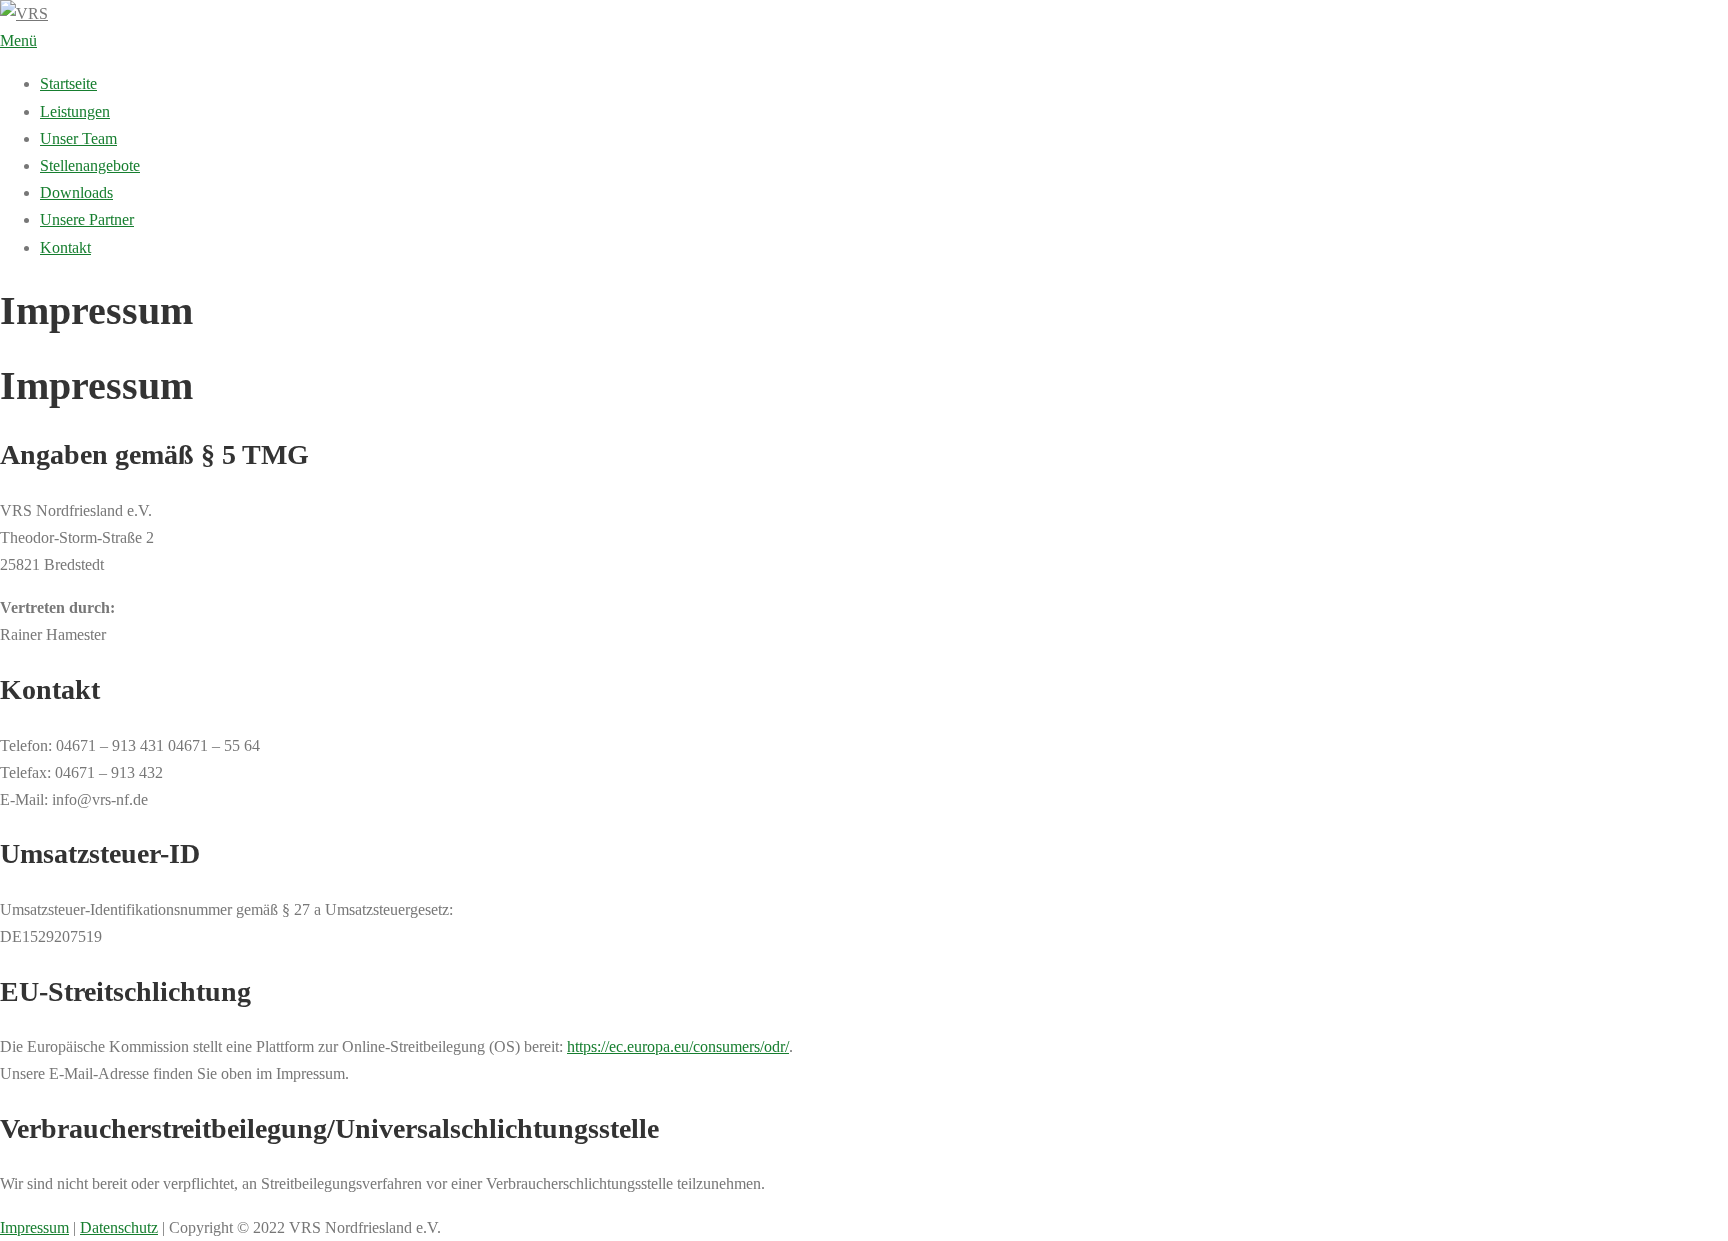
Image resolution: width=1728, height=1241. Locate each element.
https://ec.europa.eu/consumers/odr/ (678, 1046)
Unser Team (78, 138)
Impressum (34, 1227)
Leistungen (75, 111)
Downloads (76, 192)
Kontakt (65, 247)
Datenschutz (119, 1227)
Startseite (68, 83)
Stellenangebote (90, 165)
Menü (18, 40)
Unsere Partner (87, 219)
